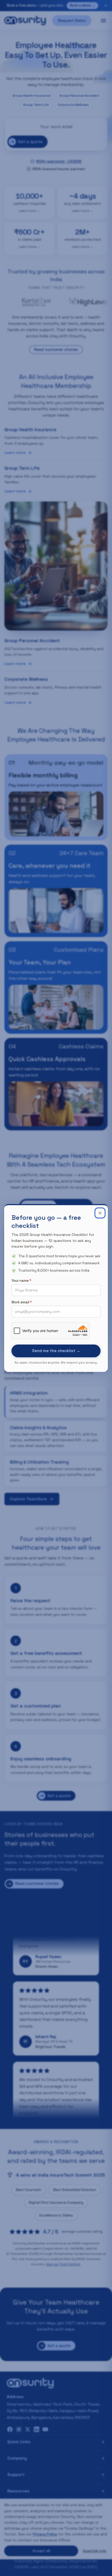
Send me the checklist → (56, 1351)
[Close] (100, 1213)
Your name (21, 1281)
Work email (22, 1302)
